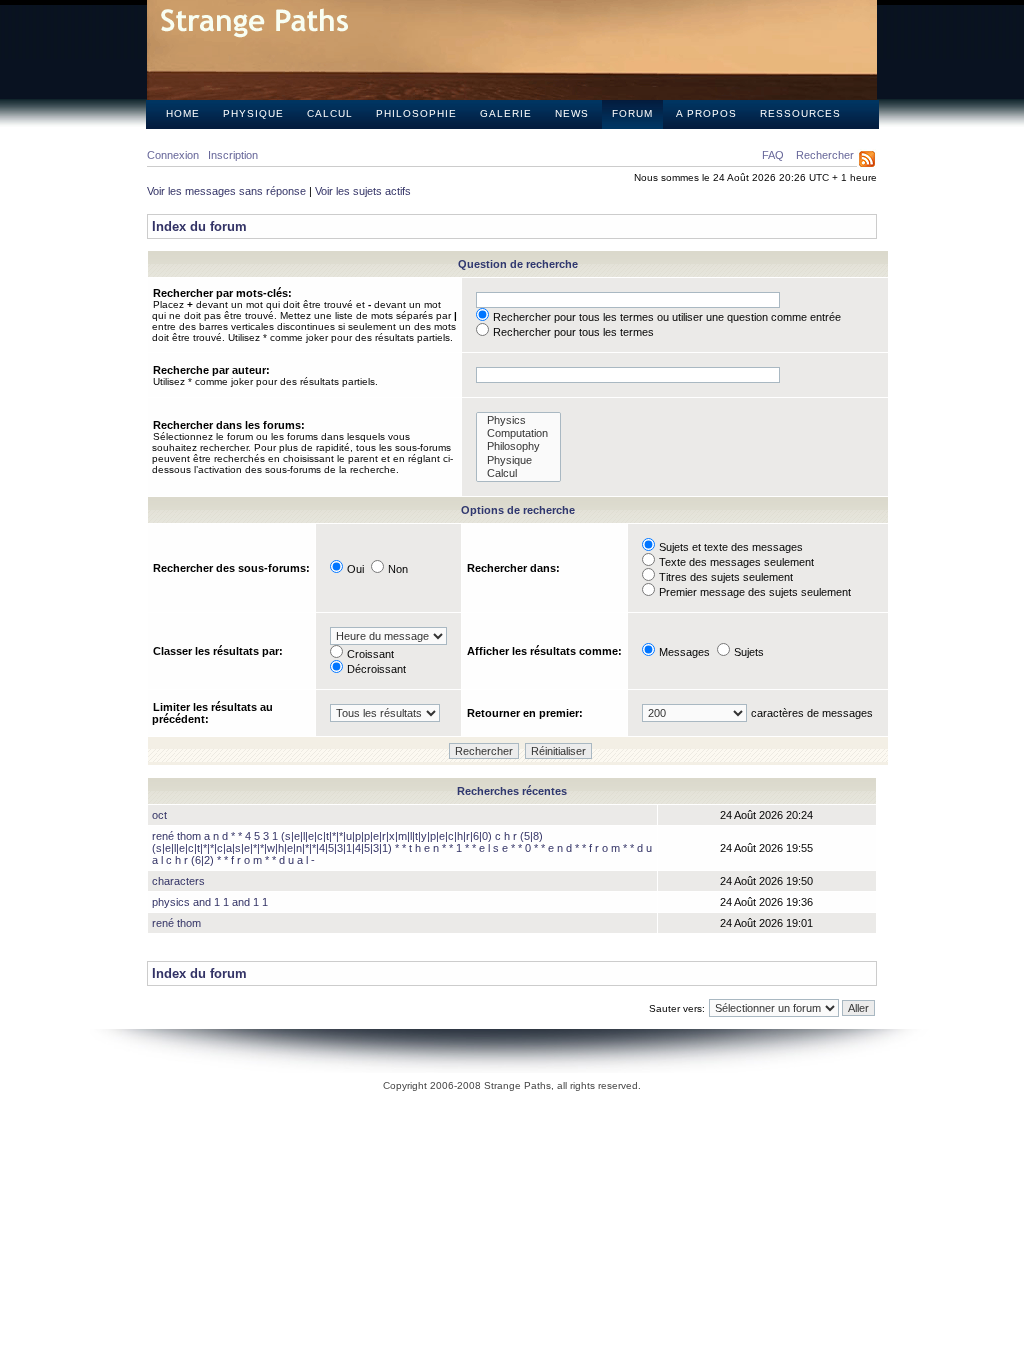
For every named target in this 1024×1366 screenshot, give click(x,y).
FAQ (773, 155)
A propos (706, 113)
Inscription (233, 155)
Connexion (173, 155)
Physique (253, 113)
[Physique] (518, 460)
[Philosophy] (518, 446)
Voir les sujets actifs (363, 191)
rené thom (176, 923)
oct (159, 815)
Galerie (506, 113)
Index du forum (199, 226)
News (572, 113)
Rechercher (825, 155)
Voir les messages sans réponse (226, 191)
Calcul (330, 113)
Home (183, 113)
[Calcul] (518, 473)
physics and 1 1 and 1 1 (210, 902)
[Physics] (518, 420)
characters (178, 881)
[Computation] (518, 433)
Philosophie (416, 113)
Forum (632, 113)
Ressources (800, 113)
